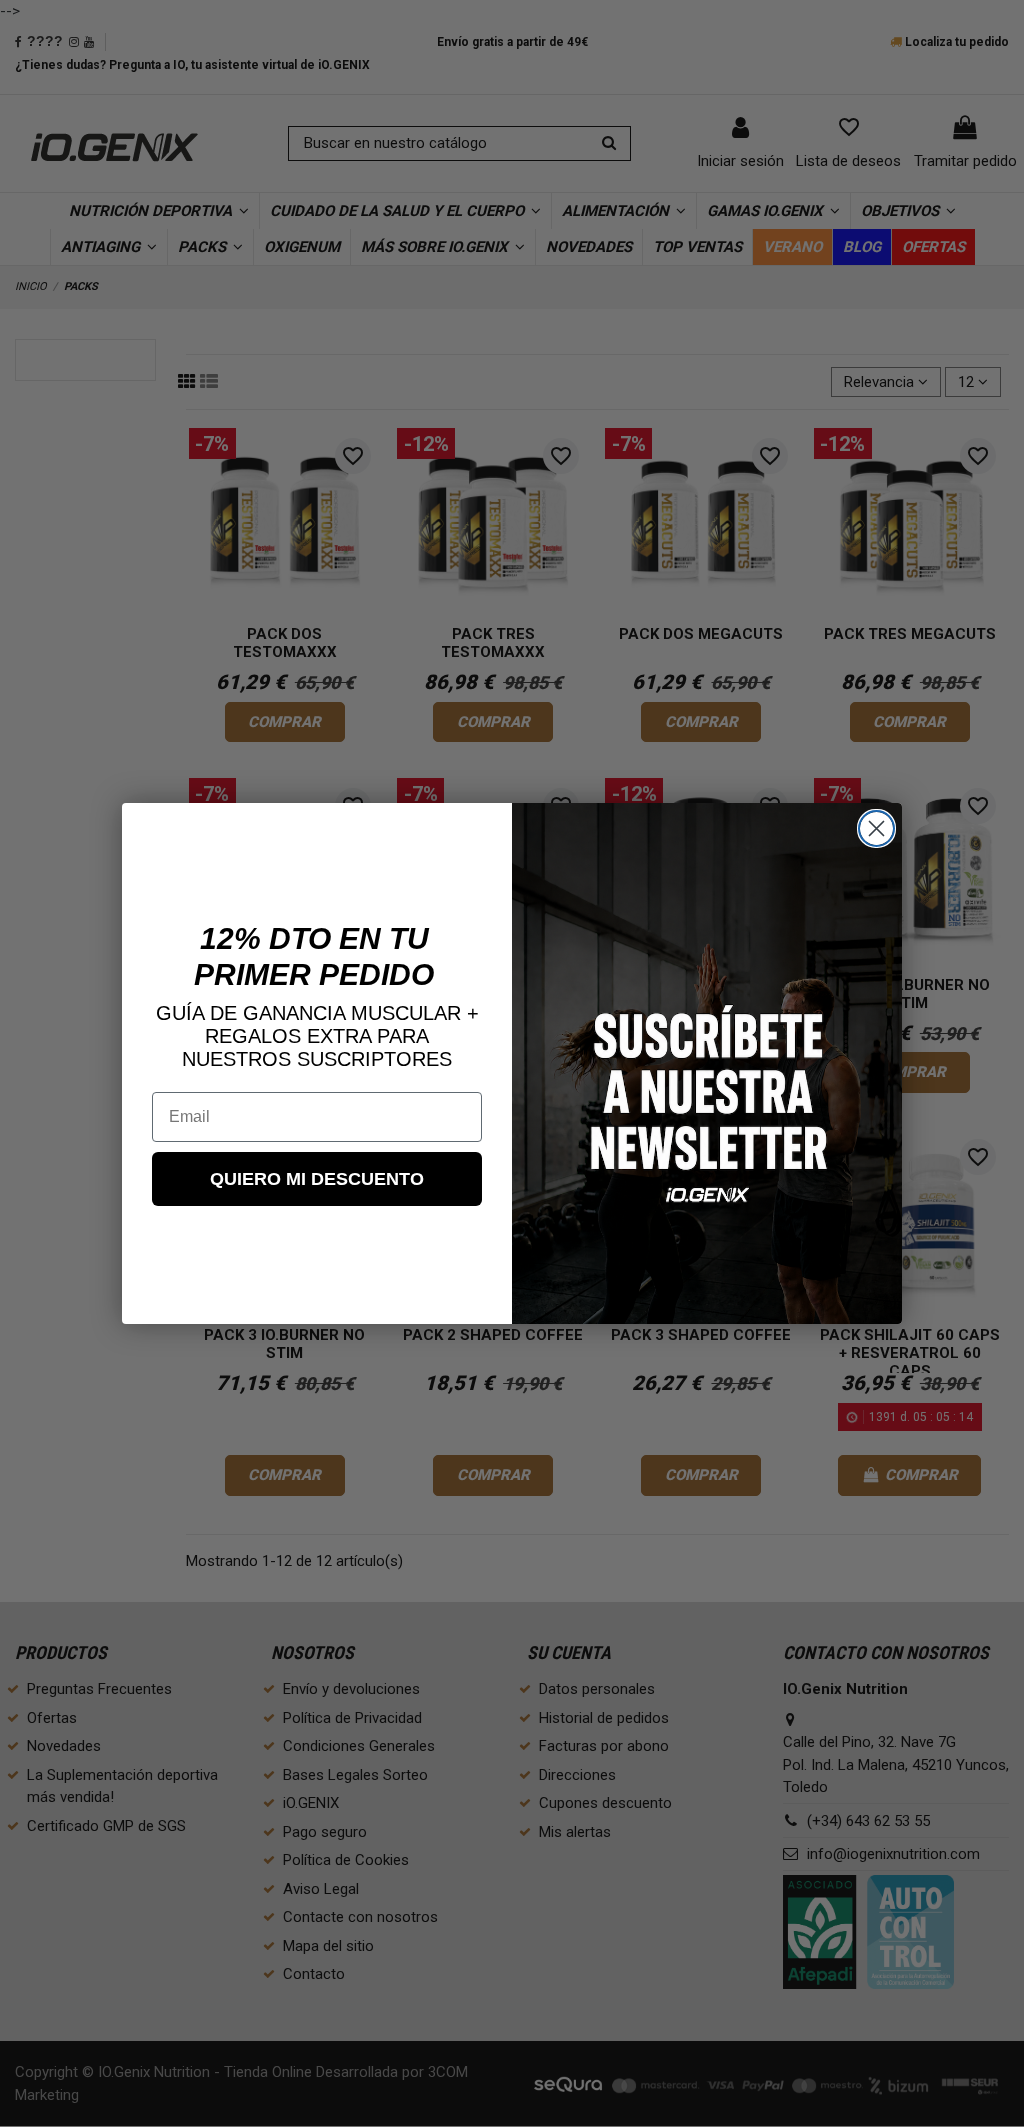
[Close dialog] (876, 828)
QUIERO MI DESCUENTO (317, 1179)
